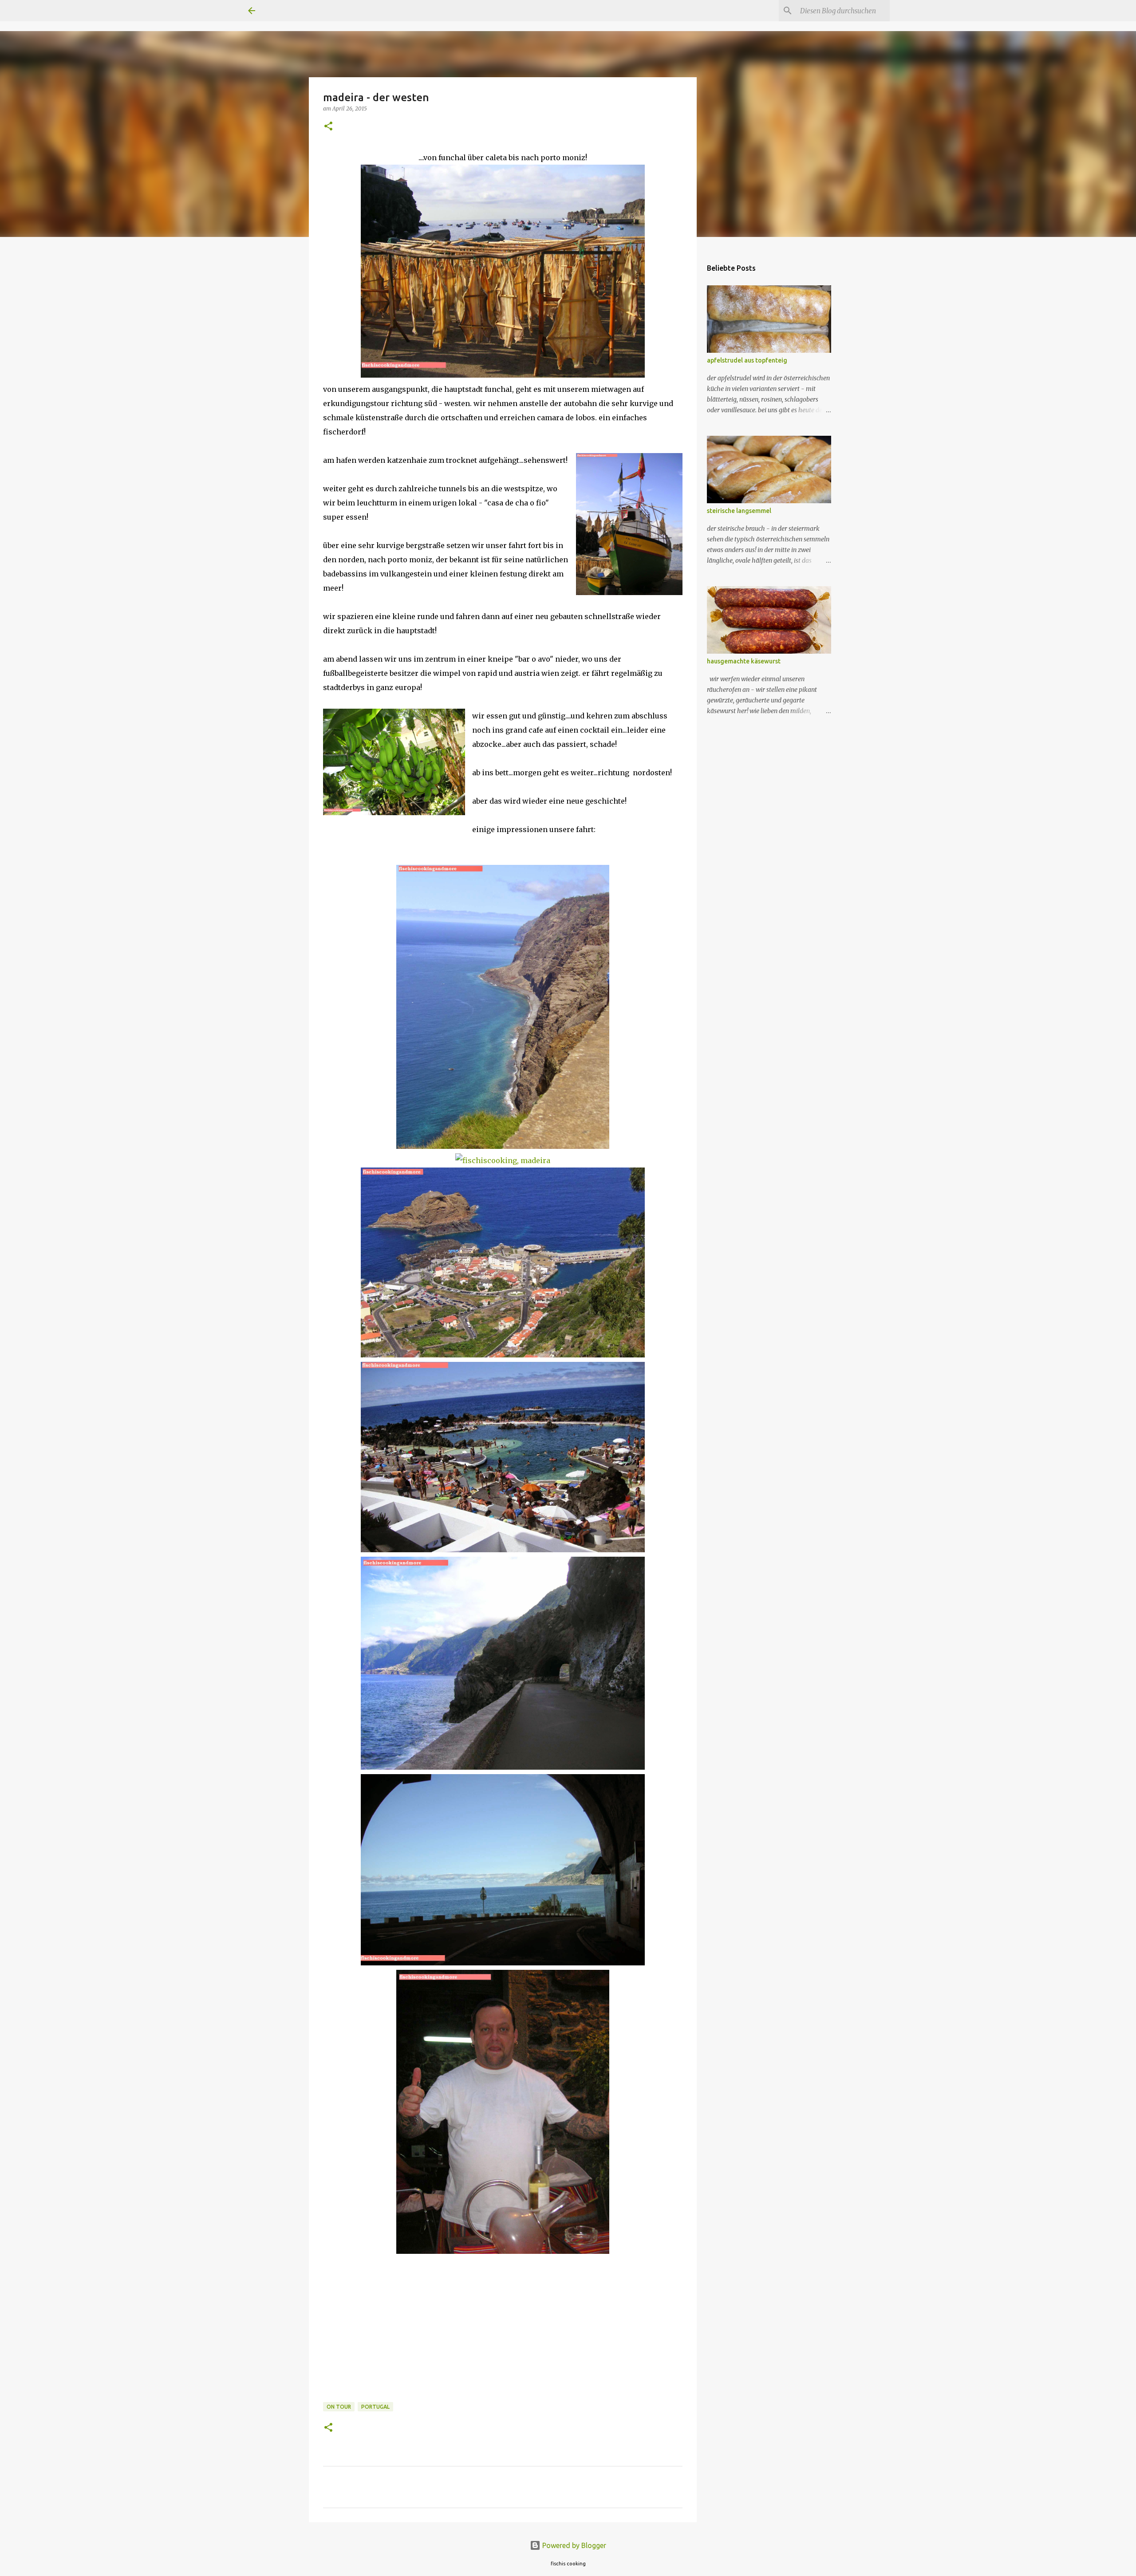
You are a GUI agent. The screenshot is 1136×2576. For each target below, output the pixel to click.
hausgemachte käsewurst (744, 661)
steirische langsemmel (739, 511)
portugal (375, 2407)
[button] (328, 127)
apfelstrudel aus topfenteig (747, 360)
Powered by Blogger (573, 2545)
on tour (339, 2407)
